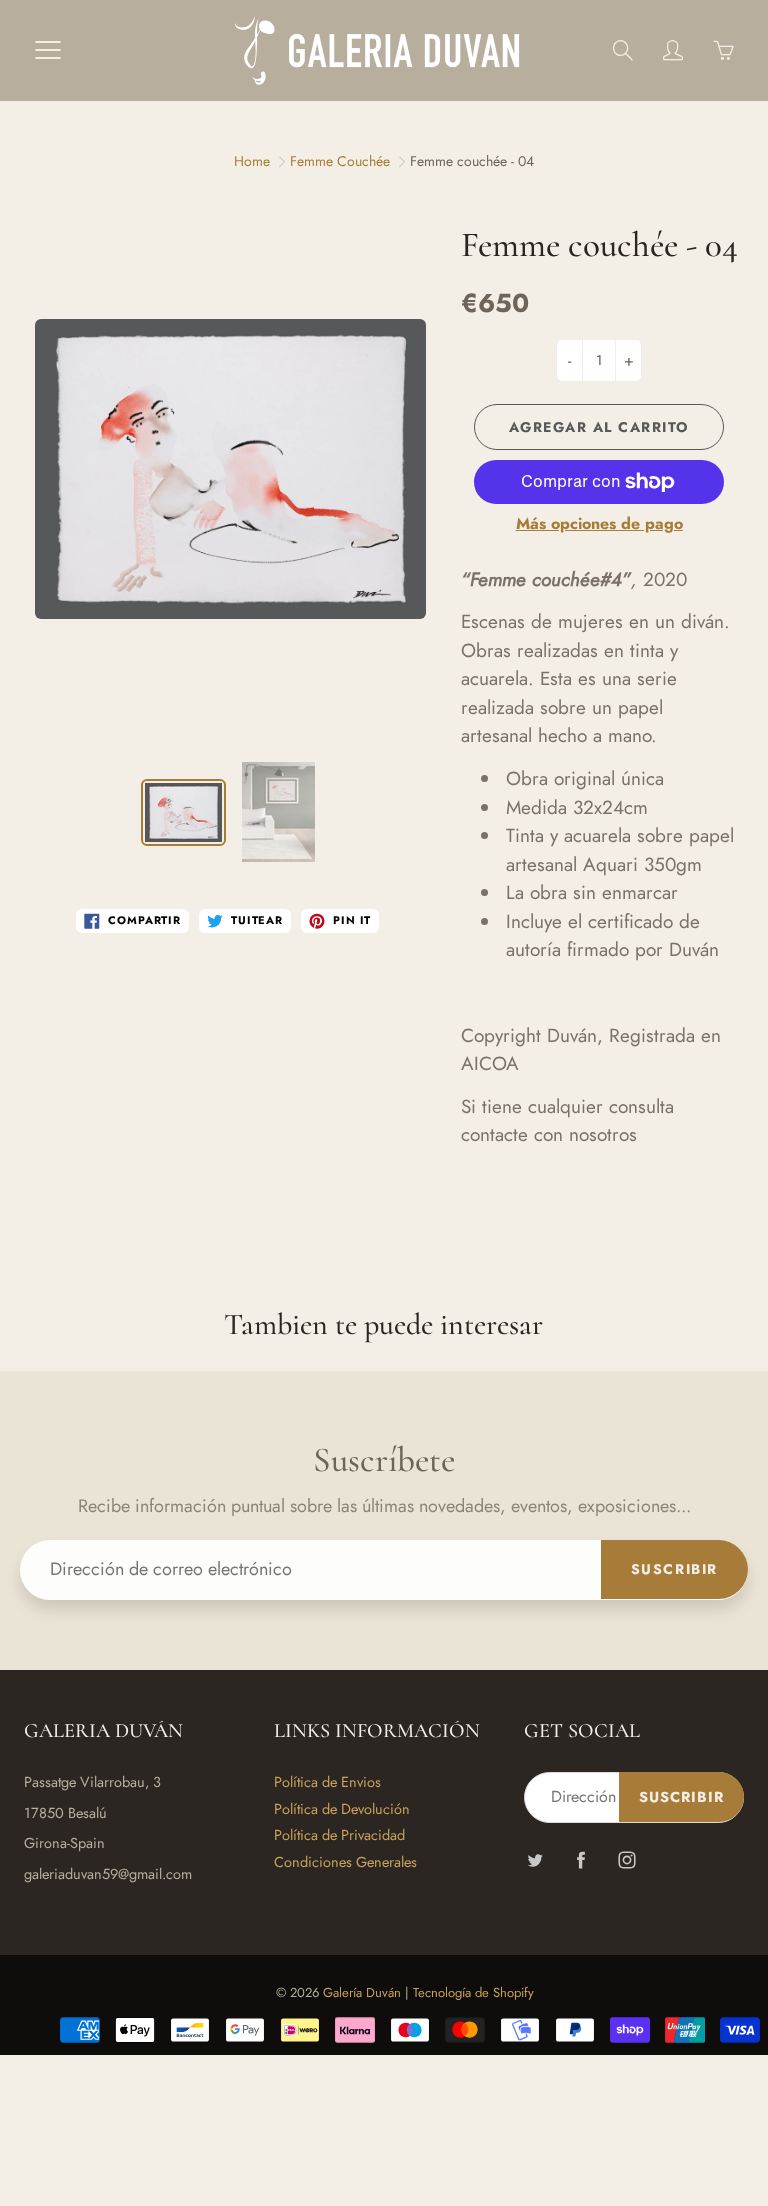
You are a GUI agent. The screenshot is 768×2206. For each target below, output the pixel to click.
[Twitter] (534, 1860)
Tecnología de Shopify (473, 1992)
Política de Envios (327, 1781)
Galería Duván (362, 1992)
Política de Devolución (342, 1808)
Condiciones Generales (345, 1861)
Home (252, 161)
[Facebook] (580, 1860)
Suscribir (674, 1569)
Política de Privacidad (339, 1834)
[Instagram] (626, 1860)
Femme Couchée (340, 161)
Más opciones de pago (599, 524)
